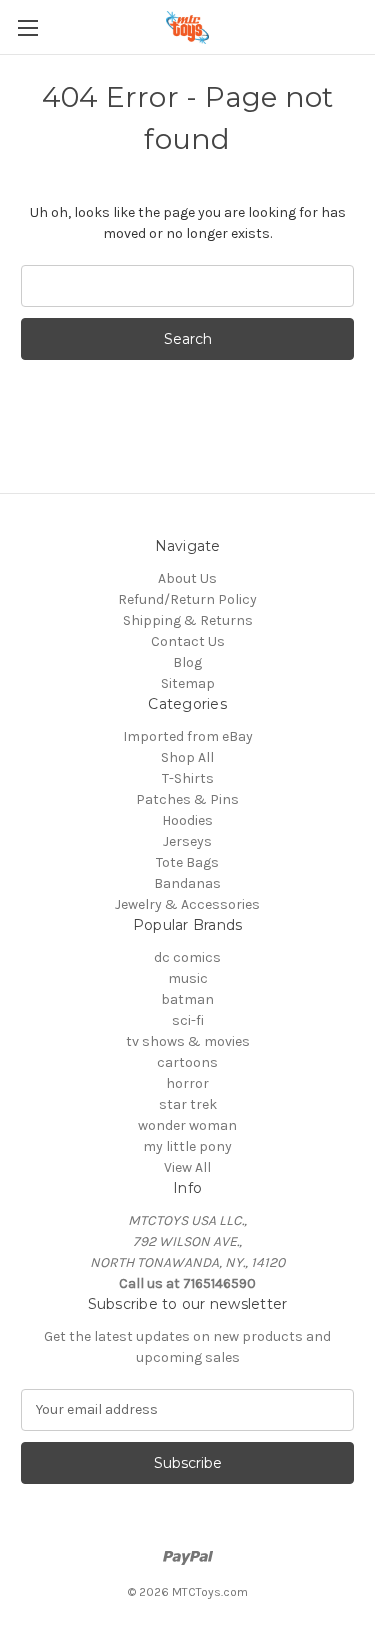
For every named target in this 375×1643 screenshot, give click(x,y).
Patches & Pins (187, 799)
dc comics (187, 957)
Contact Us (188, 641)
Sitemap (188, 683)
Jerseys (187, 841)
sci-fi (188, 1020)
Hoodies (187, 820)
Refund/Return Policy (187, 599)
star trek (188, 1104)
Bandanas (187, 883)
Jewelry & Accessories (187, 904)
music (188, 978)
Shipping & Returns (188, 620)
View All (187, 1167)
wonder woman (187, 1125)
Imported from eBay (188, 736)
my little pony (187, 1146)
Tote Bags (187, 862)
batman (187, 999)
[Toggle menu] (27, 27)
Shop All (187, 757)
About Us (187, 578)
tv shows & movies (188, 1041)
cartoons (187, 1062)
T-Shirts (188, 778)
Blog (187, 662)
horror (187, 1083)
